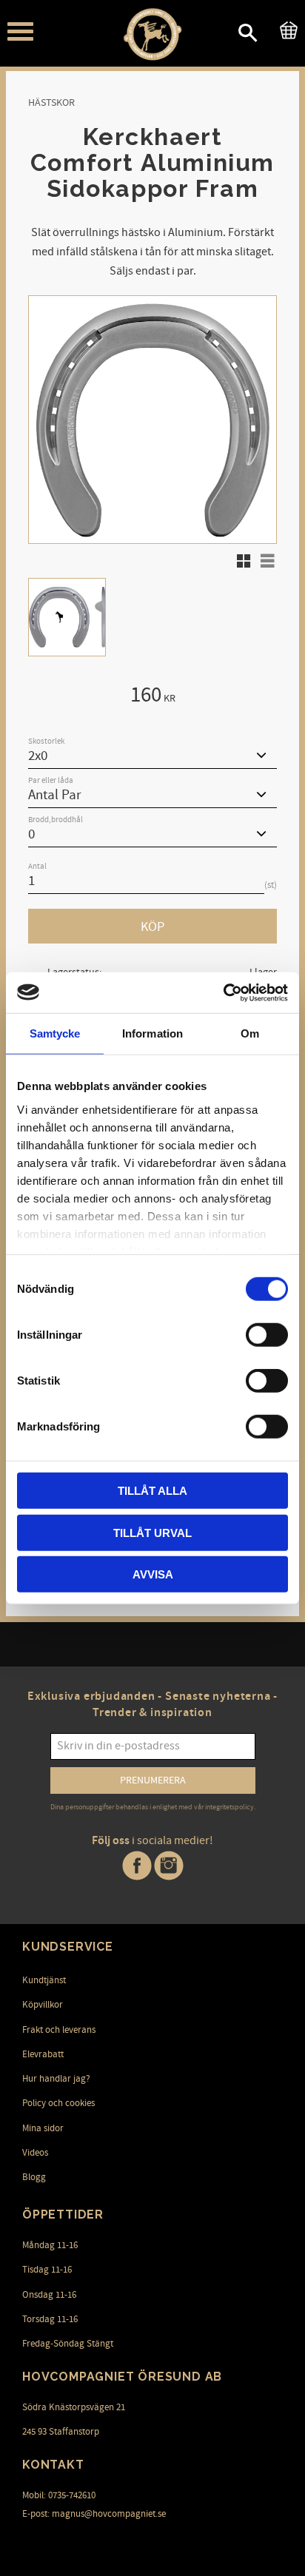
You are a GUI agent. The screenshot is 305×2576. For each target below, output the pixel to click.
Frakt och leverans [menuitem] (59, 2030)
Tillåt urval (152, 1532)
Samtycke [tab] (55, 1033)
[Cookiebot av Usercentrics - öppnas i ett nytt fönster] (223, 992)
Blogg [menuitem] (34, 2177)
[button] (20, 31)
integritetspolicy (229, 1807)
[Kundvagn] (286, 28)
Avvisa (153, 1574)
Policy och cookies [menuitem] (58, 2103)
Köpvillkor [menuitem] (43, 2005)
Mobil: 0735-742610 (59, 2495)
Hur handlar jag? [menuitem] (56, 2079)
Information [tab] (152, 1033)
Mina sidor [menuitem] (43, 2128)
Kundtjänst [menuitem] (44, 1980)
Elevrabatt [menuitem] (43, 2054)
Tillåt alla (152, 1491)
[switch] (267, 1335)
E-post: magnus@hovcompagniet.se (94, 2514)
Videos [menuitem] (35, 2153)
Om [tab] (250, 1033)
